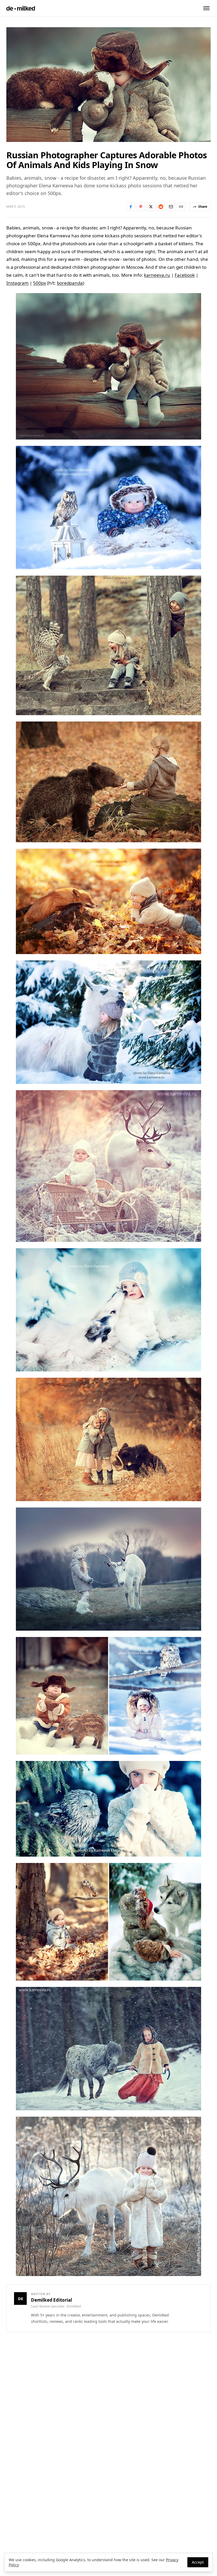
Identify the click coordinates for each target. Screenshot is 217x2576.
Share (203, 207)
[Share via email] (171, 207)
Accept (198, 2562)
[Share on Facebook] (131, 207)
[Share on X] (151, 207)
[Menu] (206, 8)
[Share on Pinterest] (141, 207)
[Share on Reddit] (161, 207)
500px (40, 283)
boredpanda (70, 283)
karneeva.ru (157, 275)
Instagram (17, 283)
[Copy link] (181, 207)
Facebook (185, 275)
